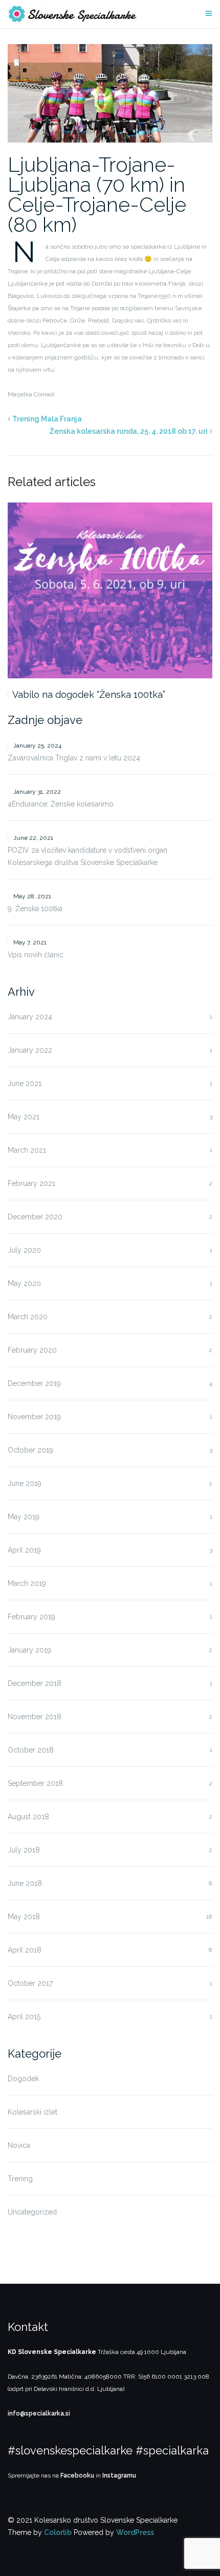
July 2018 (24, 1850)
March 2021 (27, 1150)
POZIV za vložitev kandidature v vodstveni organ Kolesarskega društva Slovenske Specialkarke (87, 856)
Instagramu (119, 2476)
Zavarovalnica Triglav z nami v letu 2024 (74, 758)
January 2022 (30, 1050)
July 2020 (24, 1250)
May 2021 (24, 1117)
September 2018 (35, 1783)
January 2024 (30, 1017)
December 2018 (35, 1683)
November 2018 (35, 1717)
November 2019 (34, 1417)
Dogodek (23, 2079)
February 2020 (32, 1350)
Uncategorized (32, 2212)
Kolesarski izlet (32, 2112)
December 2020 (35, 1217)
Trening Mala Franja (47, 419)
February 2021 (31, 1183)
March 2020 (28, 1317)
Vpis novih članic (36, 955)
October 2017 (30, 1983)
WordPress (135, 2532)
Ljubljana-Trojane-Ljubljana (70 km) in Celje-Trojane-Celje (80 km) (97, 194)
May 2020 (24, 1283)
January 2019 (29, 1650)
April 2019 (24, 1550)
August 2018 (28, 1817)
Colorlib (58, 2532)
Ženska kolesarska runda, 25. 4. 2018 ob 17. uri (129, 431)
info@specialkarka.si (39, 2413)
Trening (20, 2179)
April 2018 (25, 1950)
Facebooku (77, 2476)
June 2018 (25, 1883)
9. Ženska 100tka (35, 909)
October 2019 (30, 1450)
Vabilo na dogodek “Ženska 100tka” (89, 695)
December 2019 (34, 1383)
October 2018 (31, 1750)
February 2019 (31, 1617)
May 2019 (24, 1517)
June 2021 (25, 1083)
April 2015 (24, 2017)
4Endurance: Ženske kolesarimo (61, 804)
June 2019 (25, 1483)
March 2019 (27, 1583)
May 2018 (24, 1917)
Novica (19, 2145)
